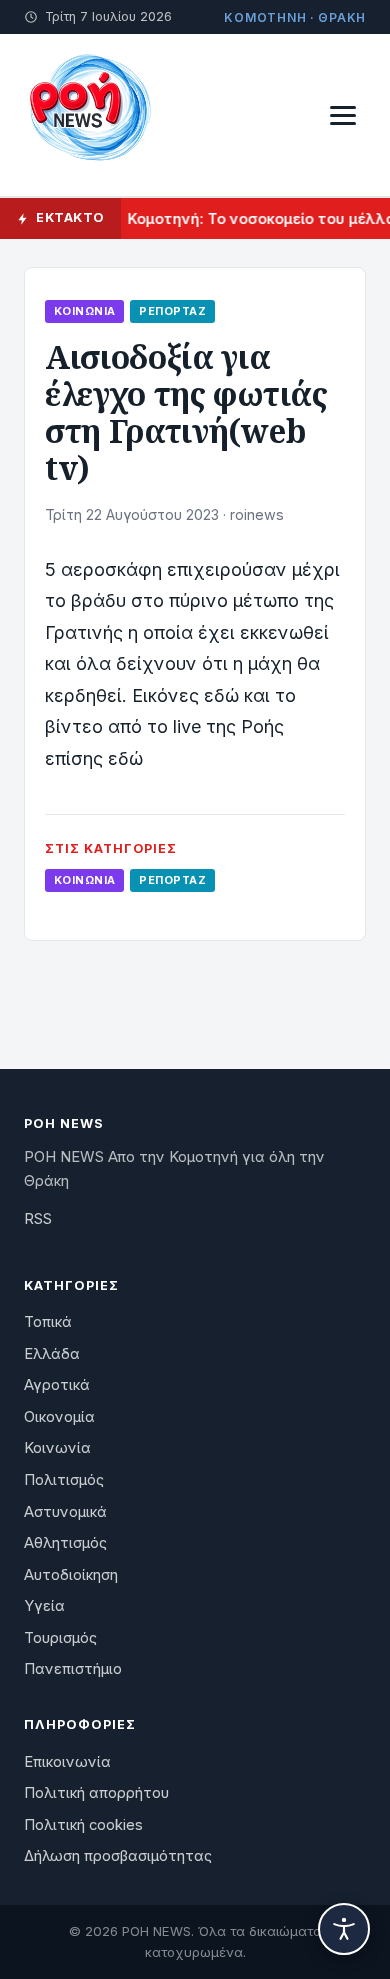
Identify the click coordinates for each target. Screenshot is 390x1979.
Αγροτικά (57, 1385)
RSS (38, 1219)
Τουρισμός (60, 1638)
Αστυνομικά (65, 1512)
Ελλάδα (52, 1354)
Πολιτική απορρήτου (96, 1793)
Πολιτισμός (64, 1480)
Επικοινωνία (67, 1762)
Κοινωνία (84, 311)
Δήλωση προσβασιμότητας (118, 1856)
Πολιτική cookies (83, 1825)
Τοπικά (48, 1322)
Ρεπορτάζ (172, 311)
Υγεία (44, 1606)
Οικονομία (59, 1417)
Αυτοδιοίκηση (71, 1575)
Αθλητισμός (65, 1543)
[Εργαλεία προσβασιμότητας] (344, 1929)
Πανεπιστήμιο (73, 1669)
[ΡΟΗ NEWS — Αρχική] (89, 115)
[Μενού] (343, 115)
